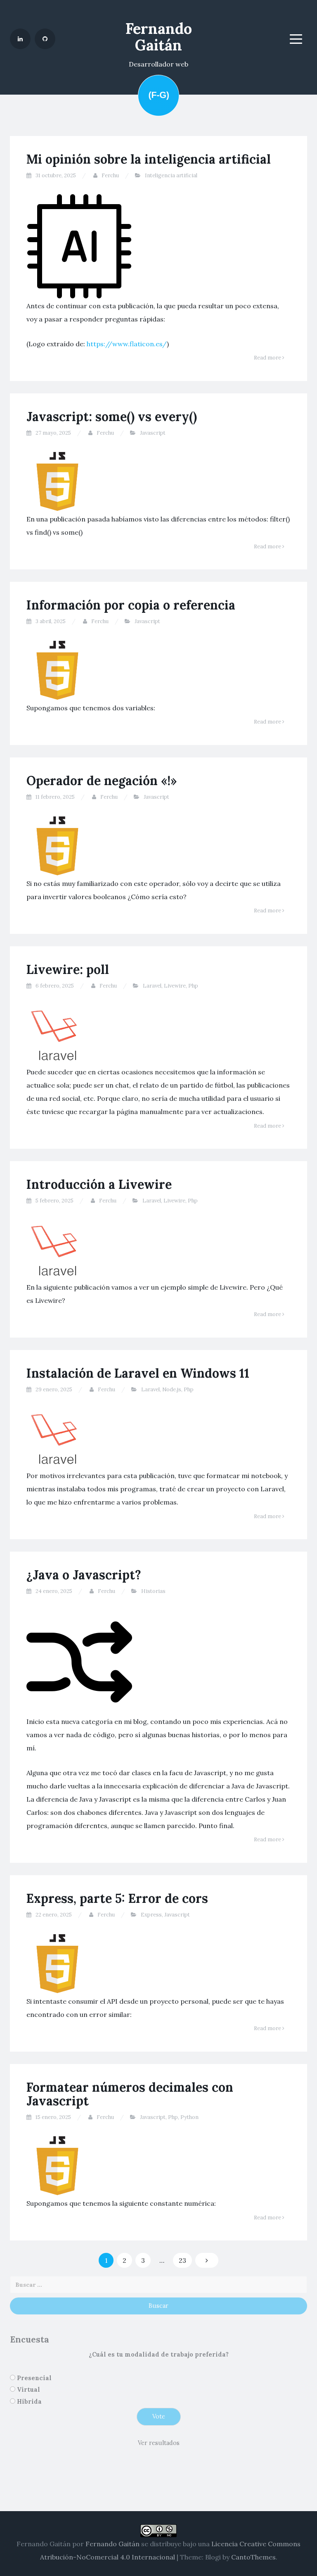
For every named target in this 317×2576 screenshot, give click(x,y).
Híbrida (29, 2402)
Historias (153, 1591)
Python (189, 2117)
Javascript (153, 433)
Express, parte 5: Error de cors (117, 1898)
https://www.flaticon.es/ (127, 344)
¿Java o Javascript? (84, 1575)
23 (182, 2260)
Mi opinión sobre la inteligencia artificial (149, 159)
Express (151, 1915)
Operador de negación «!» (102, 781)
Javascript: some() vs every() (112, 417)
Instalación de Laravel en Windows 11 (138, 1373)
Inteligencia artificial (171, 175)
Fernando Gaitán (159, 37)
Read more (268, 358)
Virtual (28, 2390)
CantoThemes (253, 2557)
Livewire (175, 986)
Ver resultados (159, 2443)
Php (193, 986)
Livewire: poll (68, 969)
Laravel (152, 986)
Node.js (172, 1389)
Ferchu (110, 175)
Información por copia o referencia (131, 605)
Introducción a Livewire (99, 1184)
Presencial (34, 2378)
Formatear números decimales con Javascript (130, 2094)
